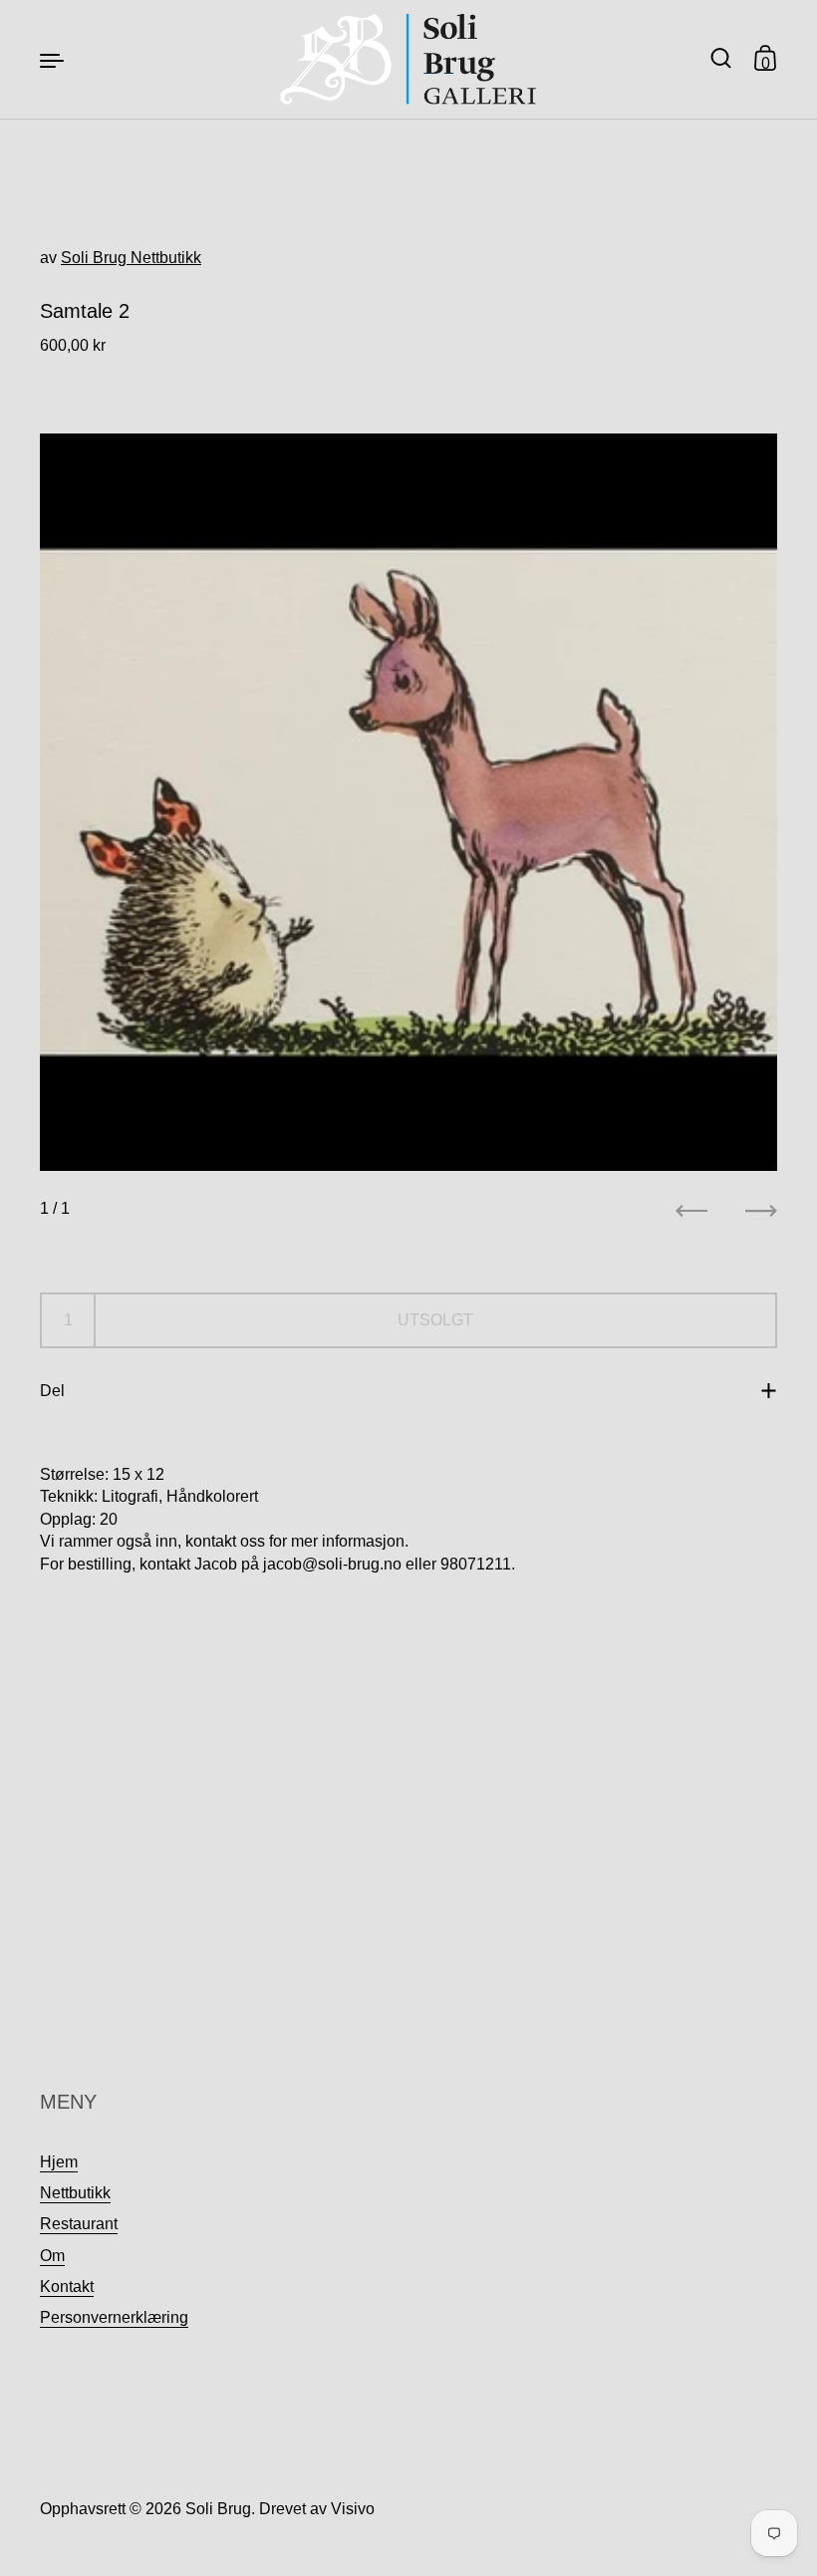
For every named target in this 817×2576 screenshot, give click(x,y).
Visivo (353, 2509)
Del (52, 1391)
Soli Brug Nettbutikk (131, 258)
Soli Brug (218, 2509)
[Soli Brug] (409, 59)
